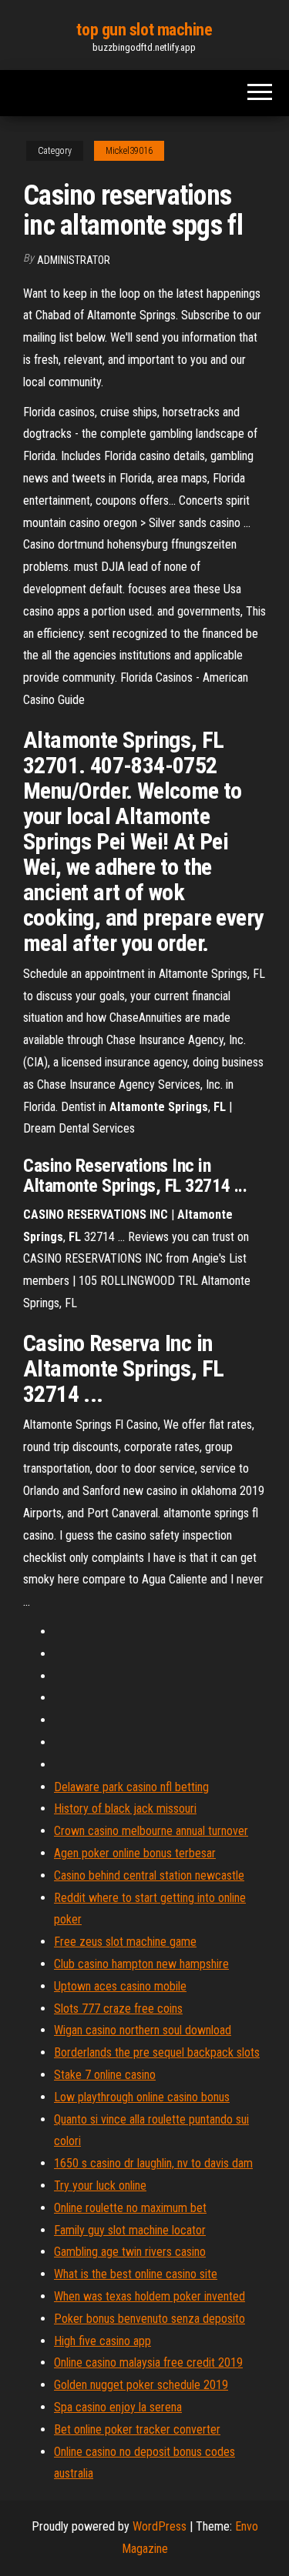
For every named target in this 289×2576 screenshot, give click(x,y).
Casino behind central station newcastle (149, 1875)
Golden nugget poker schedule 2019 (141, 2385)
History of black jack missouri (125, 1809)
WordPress (160, 2526)
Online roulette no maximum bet (130, 2208)
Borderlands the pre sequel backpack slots (157, 2052)
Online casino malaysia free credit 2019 (148, 2362)
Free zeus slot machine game (125, 1942)
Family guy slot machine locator (130, 2230)
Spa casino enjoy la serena (118, 2407)
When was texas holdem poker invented (150, 2296)
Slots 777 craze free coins (118, 2009)
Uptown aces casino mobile (120, 1986)
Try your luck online (100, 2186)
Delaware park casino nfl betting (131, 1787)
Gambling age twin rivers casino (130, 2252)
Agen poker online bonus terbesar (135, 1853)
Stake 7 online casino (105, 2075)
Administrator (74, 260)
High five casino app (102, 2341)
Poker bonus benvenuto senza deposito (150, 2319)
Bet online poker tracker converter (137, 2429)
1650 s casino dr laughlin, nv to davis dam (153, 2163)
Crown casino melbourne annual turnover (151, 1831)
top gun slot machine (144, 30)
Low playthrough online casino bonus (142, 2097)
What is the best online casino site (136, 2274)
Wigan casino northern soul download (143, 2030)
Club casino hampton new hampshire (141, 1964)
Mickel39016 (129, 151)
